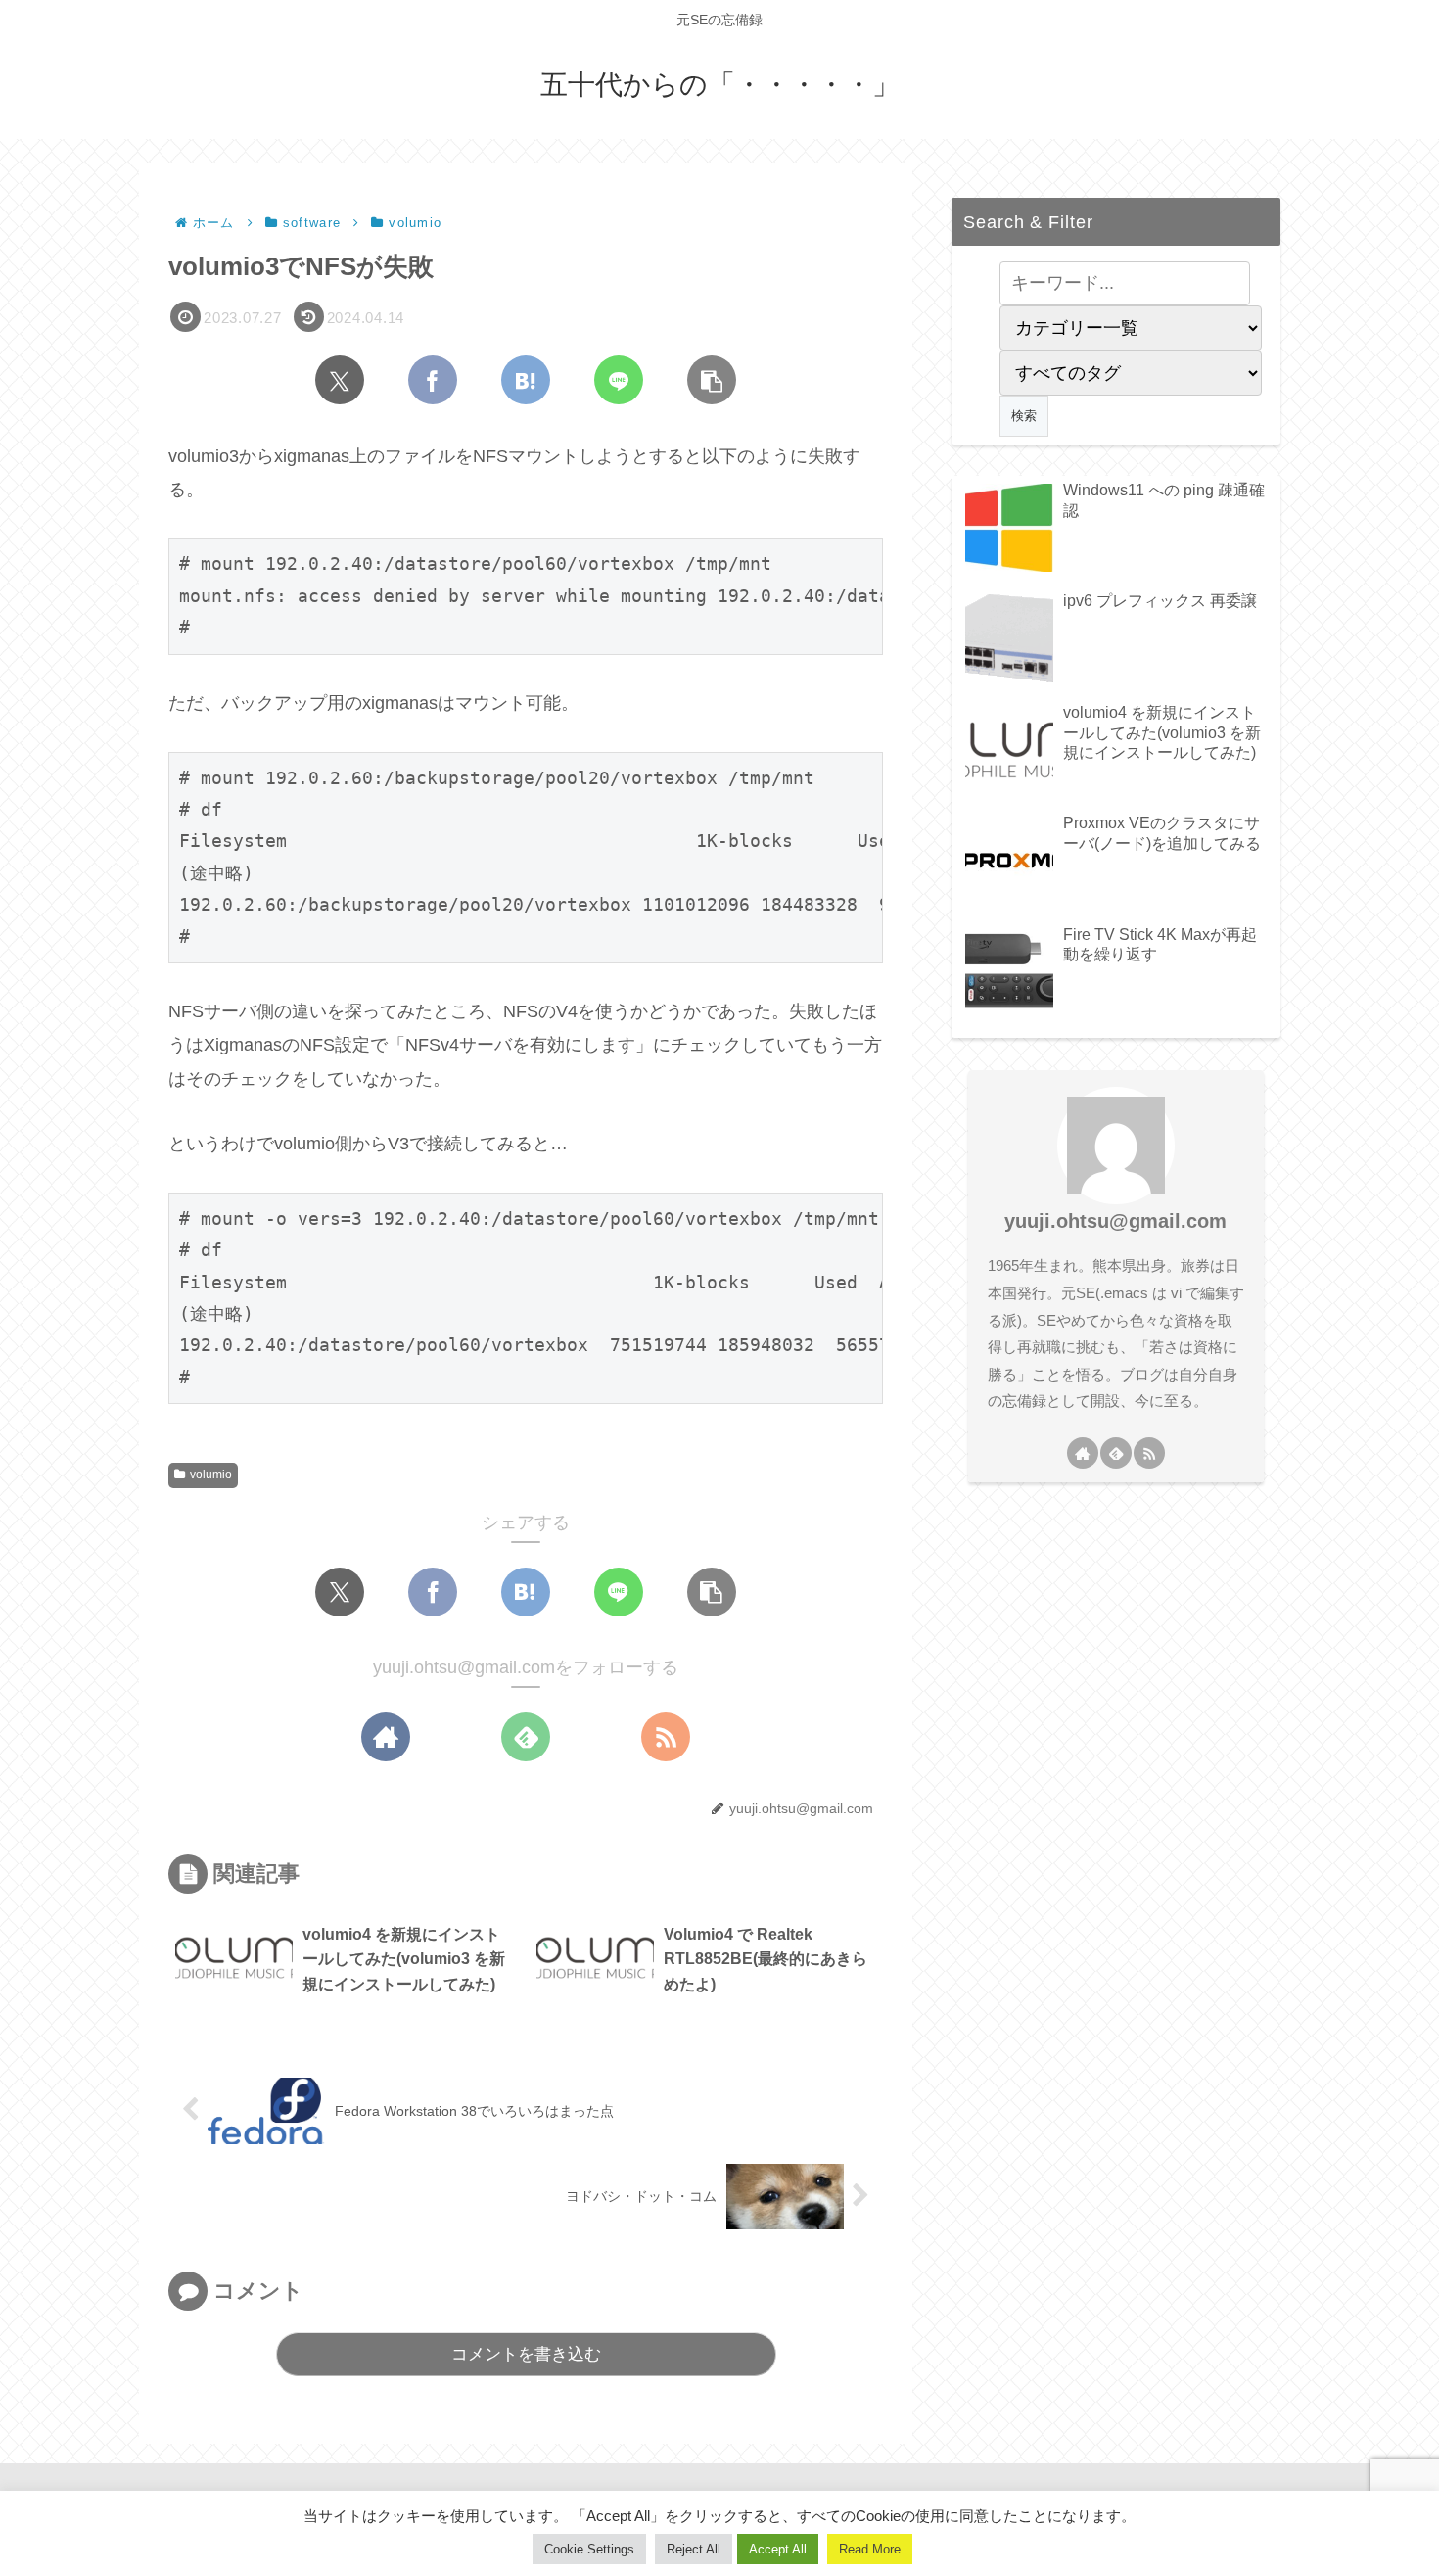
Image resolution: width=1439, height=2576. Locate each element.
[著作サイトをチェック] (386, 1737)
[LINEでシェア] (619, 380)
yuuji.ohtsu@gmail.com (1115, 1221)
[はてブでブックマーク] (526, 380)
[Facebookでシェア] (433, 380)
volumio (211, 1475)
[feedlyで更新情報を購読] (526, 1737)
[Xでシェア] (340, 380)
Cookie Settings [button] (589, 2549)
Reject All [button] (694, 2549)
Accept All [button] (778, 2549)
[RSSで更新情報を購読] (666, 1737)
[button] (712, 380)
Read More (870, 2549)
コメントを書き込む (526, 2354)
